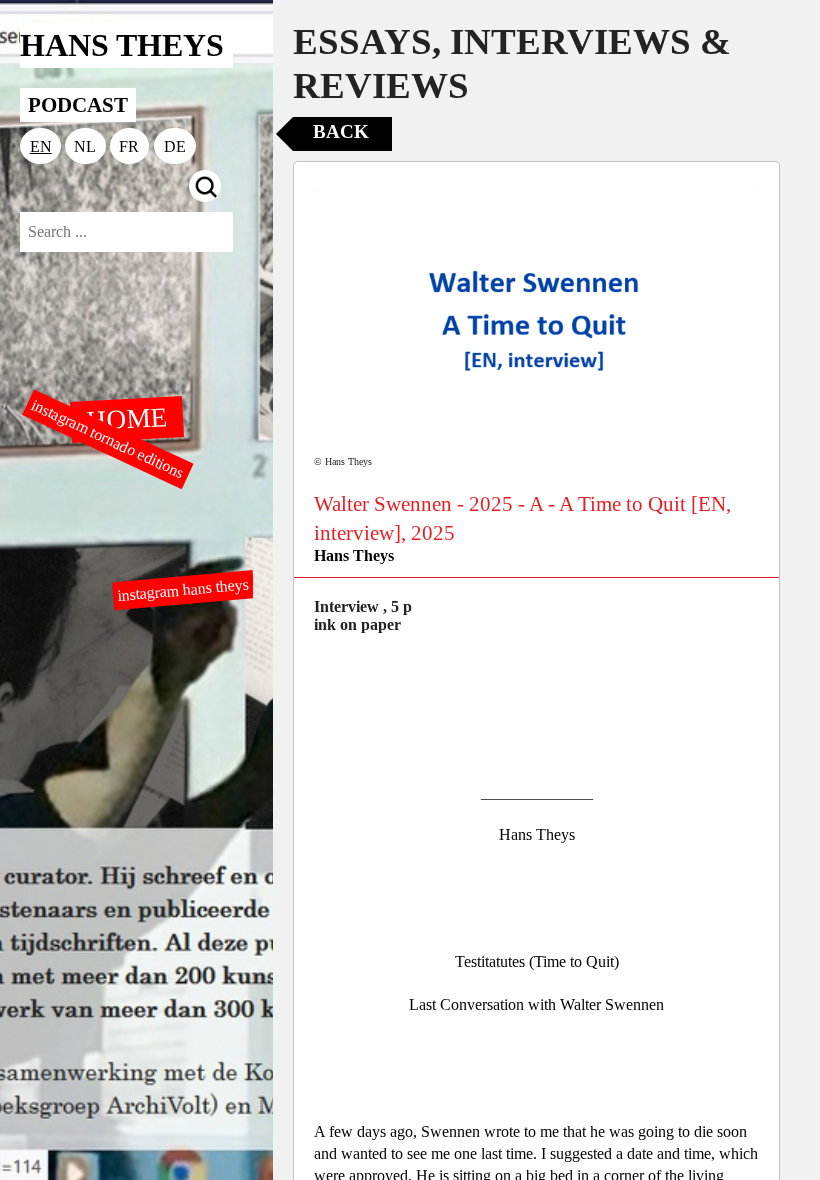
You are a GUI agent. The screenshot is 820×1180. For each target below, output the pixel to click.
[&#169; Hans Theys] (536, 320)
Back (341, 131)
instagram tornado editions (108, 439)
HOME (126, 418)
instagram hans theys (183, 589)
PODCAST (78, 104)
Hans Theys (354, 555)
